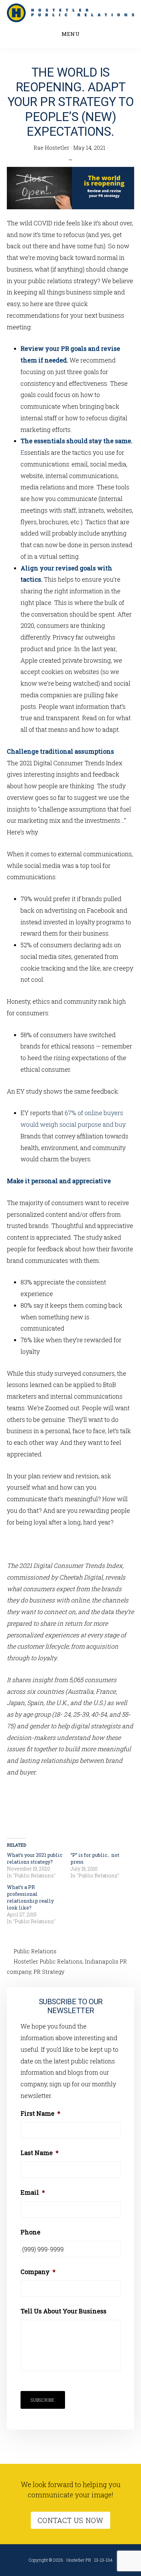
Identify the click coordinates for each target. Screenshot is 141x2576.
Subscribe (43, 2400)
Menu (71, 34)
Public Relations (35, 1951)
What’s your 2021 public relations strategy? (35, 1858)
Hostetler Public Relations (48, 1961)
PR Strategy (49, 1972)
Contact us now (70, 2520)
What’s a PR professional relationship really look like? (30, 1897)
